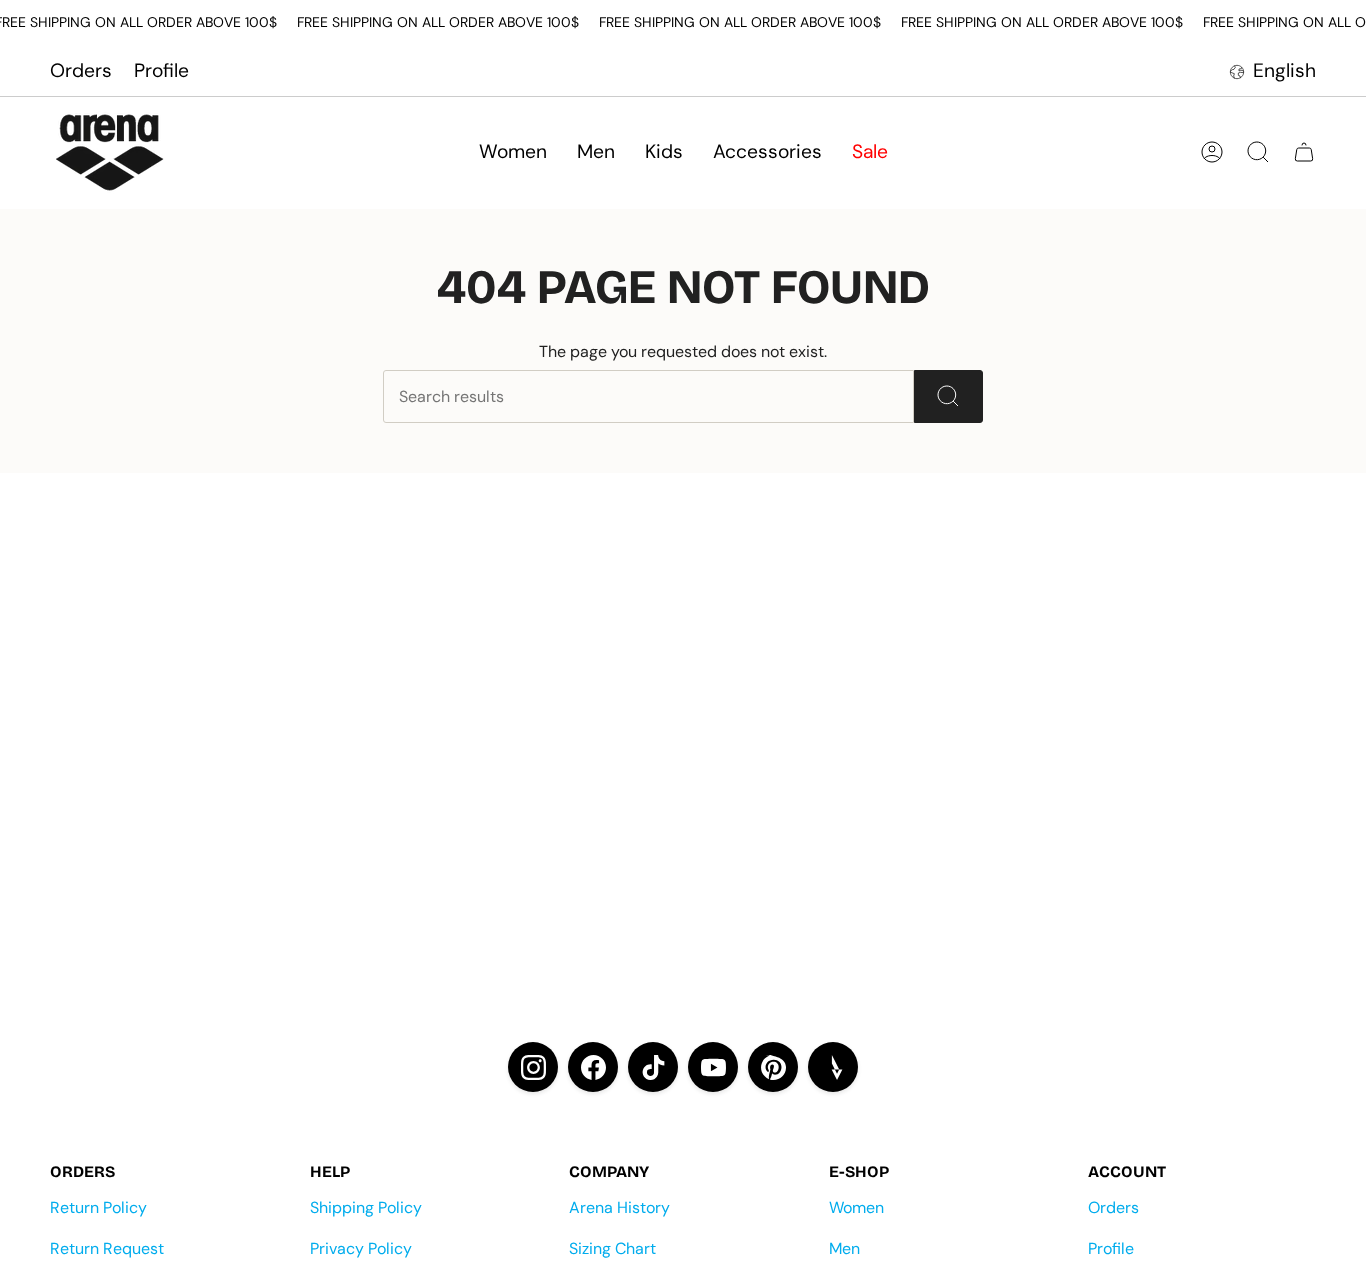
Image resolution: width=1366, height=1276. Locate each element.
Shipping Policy (366, 1207)
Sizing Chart (612, 1248)
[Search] (948, 396)
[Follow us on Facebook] (593, 1067)
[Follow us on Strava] (833, 1067)
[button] (513, 152)
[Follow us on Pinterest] (773, 1067)
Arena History (619, 1207)
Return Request (107, 1248)
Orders (81, 70)
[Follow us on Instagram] (533, 1067)
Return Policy (98, 1207)
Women (856, 1207)
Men (844, 1248)
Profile (161, 70)
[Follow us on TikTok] (653, 1067)
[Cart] (1304, 152)
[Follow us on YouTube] (713, 1067)
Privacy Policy (361, 1248)
